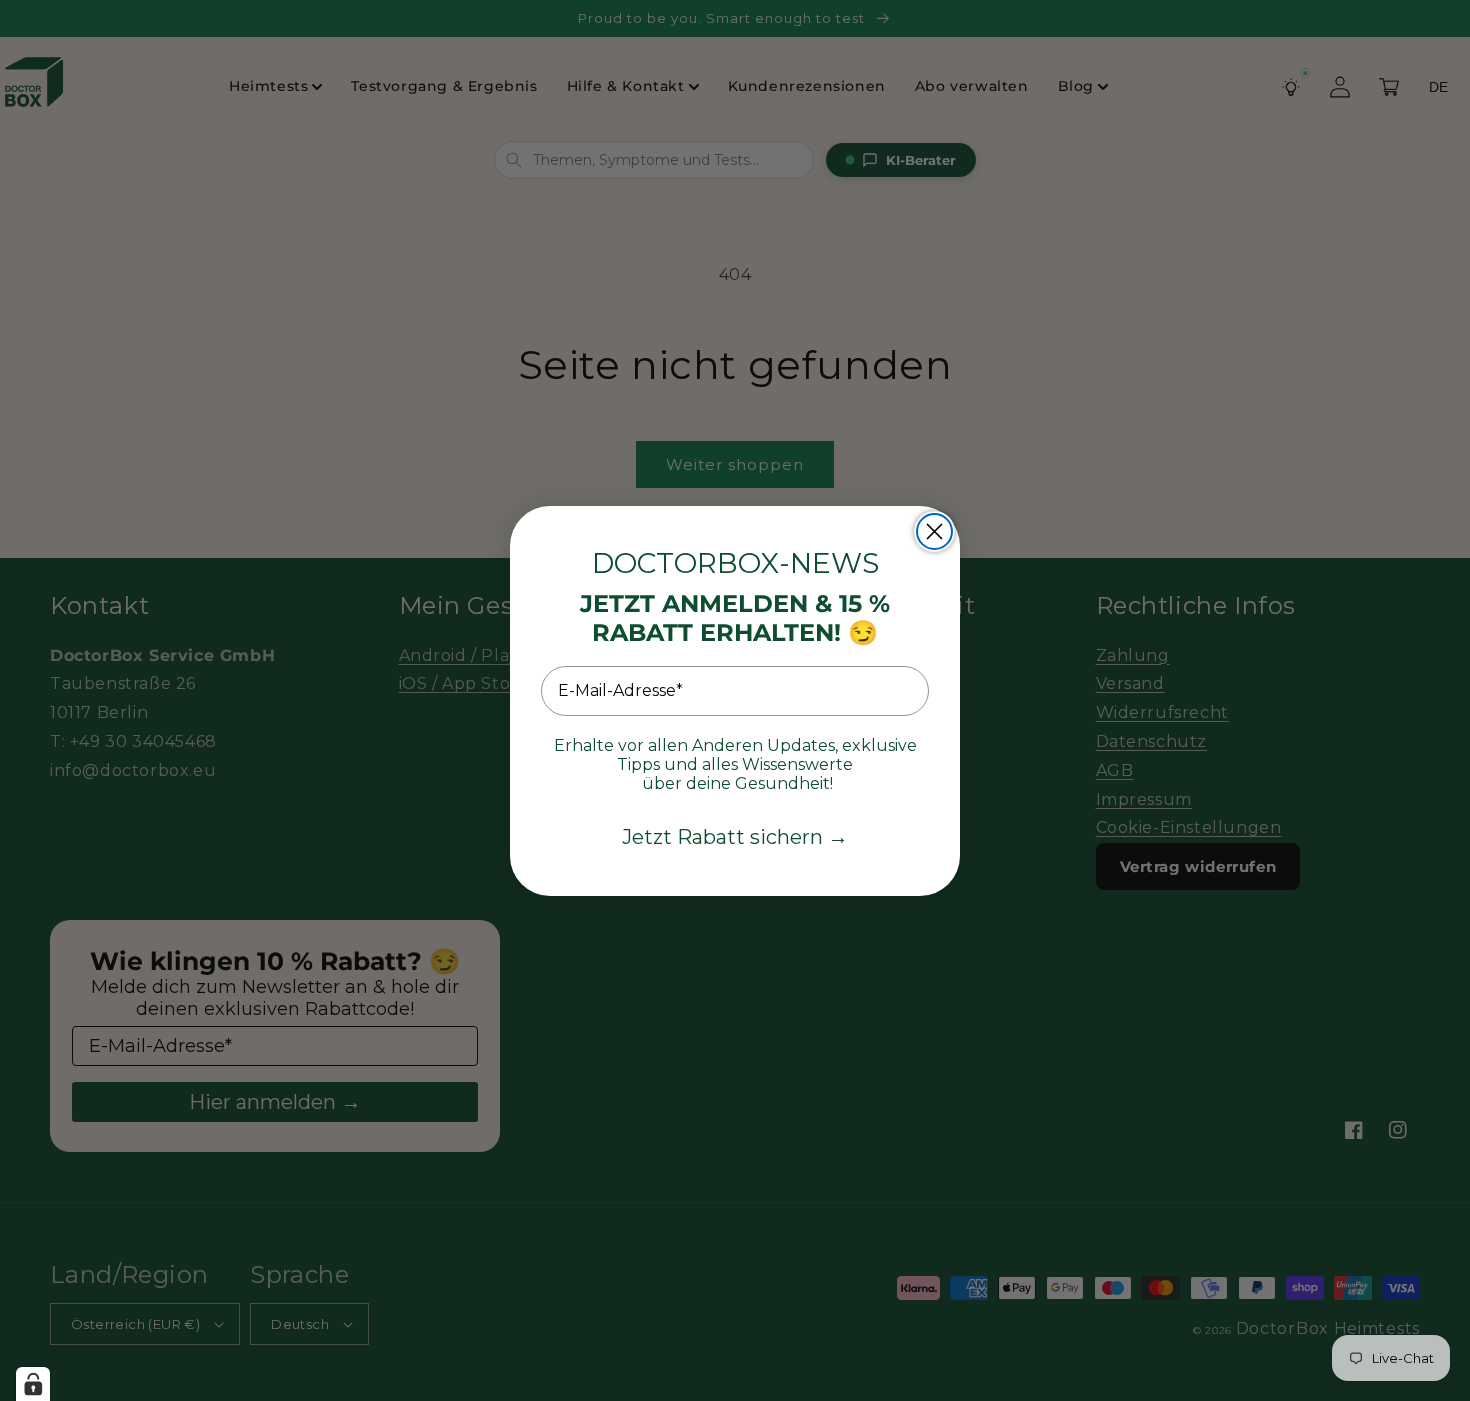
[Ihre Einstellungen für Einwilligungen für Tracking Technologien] (33, 1384)
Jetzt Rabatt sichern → (735, 837)
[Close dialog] (934, 531)
